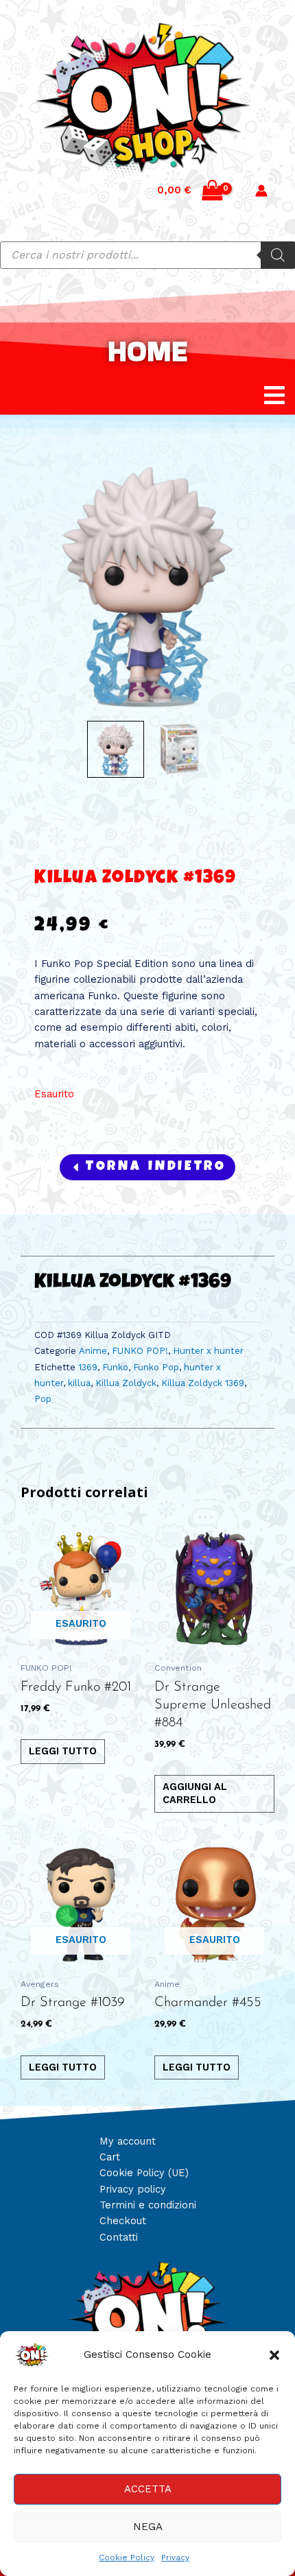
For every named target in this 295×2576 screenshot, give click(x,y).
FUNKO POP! (140, 1351)
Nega (148, 2527)
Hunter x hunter (208, 1351)
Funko (115, 1367)
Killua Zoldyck (126, 1383)
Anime (93, 1351)
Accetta (148, 2489)
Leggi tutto (63, 1751)
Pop (43, 1399)
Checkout (123, 2221)
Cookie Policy (127, 2557)
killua (79, 1383)
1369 (88, 1367)
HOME (147, 351)
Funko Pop (156, 1367)
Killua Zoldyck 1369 (203, 1383)
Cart (110, 2157)
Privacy (175, 2557)
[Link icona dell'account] (261, 191)
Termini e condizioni (148, 2205)
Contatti (119, 2237)
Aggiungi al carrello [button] (195, 1793)
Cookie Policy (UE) (144, 2173)
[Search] (278, 255)
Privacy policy (133, 2189)
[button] (274, 2355)
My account (128, 2141)
